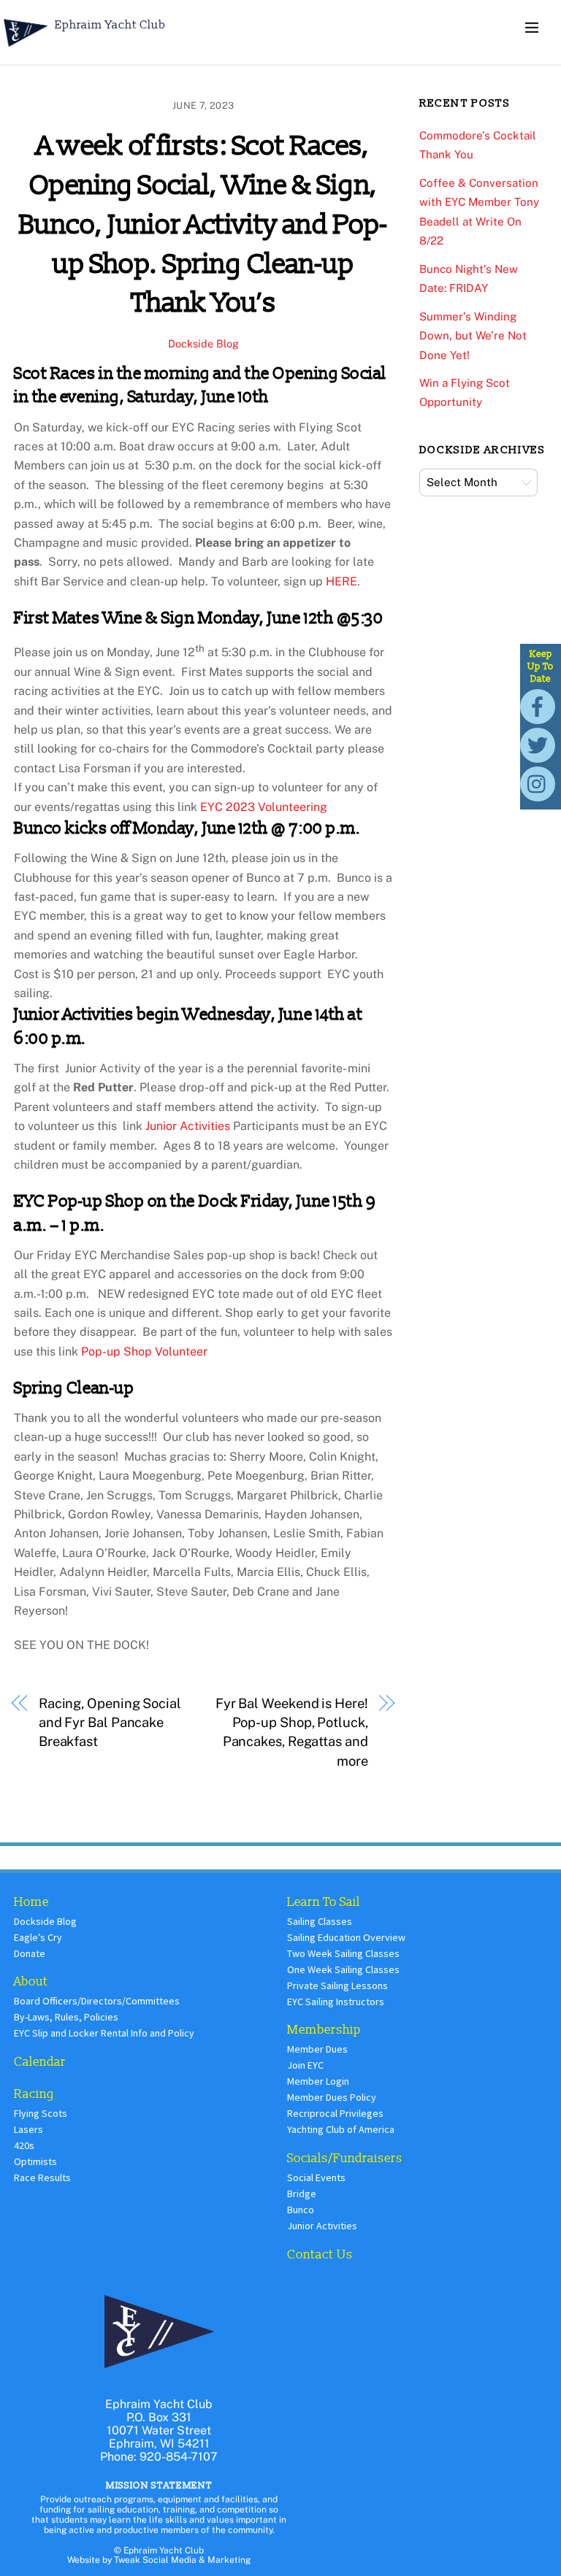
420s (24, 2145)
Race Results (42, 2177)
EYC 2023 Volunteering (264, 807)
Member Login (318, 2081)
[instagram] (540, 783)
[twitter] (540, 744)
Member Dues (317, 2049)
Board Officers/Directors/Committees (97, 2001)
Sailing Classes (320, 1921)
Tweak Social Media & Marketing (182, 2560)
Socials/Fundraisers (345, 2158)
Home (31, 1902)
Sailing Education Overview (346, 1937)
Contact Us (320, 2254)
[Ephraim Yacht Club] (26, 49)
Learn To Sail (324, 1902)
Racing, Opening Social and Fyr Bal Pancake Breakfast (110, 1723)
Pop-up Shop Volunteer (144, 1352)
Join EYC (305, 2065)
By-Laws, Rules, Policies (66, 2017)
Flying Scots (41, 2113)
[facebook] (540, 705)
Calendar (40, 2062)
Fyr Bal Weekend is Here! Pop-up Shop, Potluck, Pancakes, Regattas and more (292, 1732)
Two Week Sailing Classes (343, 1953)
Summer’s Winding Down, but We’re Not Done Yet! (473, 336)
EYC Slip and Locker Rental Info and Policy (104, 2033)
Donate (30, 1953)
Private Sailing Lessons (337, 1985)
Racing (34, 2094)
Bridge (302, 2194)
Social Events (316, 2177)
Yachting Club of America (341, 2129)
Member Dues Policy (332, 2097)
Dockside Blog (203, 343)
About (31, 1981)
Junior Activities (189, 1126)
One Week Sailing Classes (343, 1969)
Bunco (301, 2210)
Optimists (35, 2161)
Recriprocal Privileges (335, 2113)
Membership (324, 2030)
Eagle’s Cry (38, 1937)
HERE (341, 581)
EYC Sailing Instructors (336, 2002)
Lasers (28, 2129)
